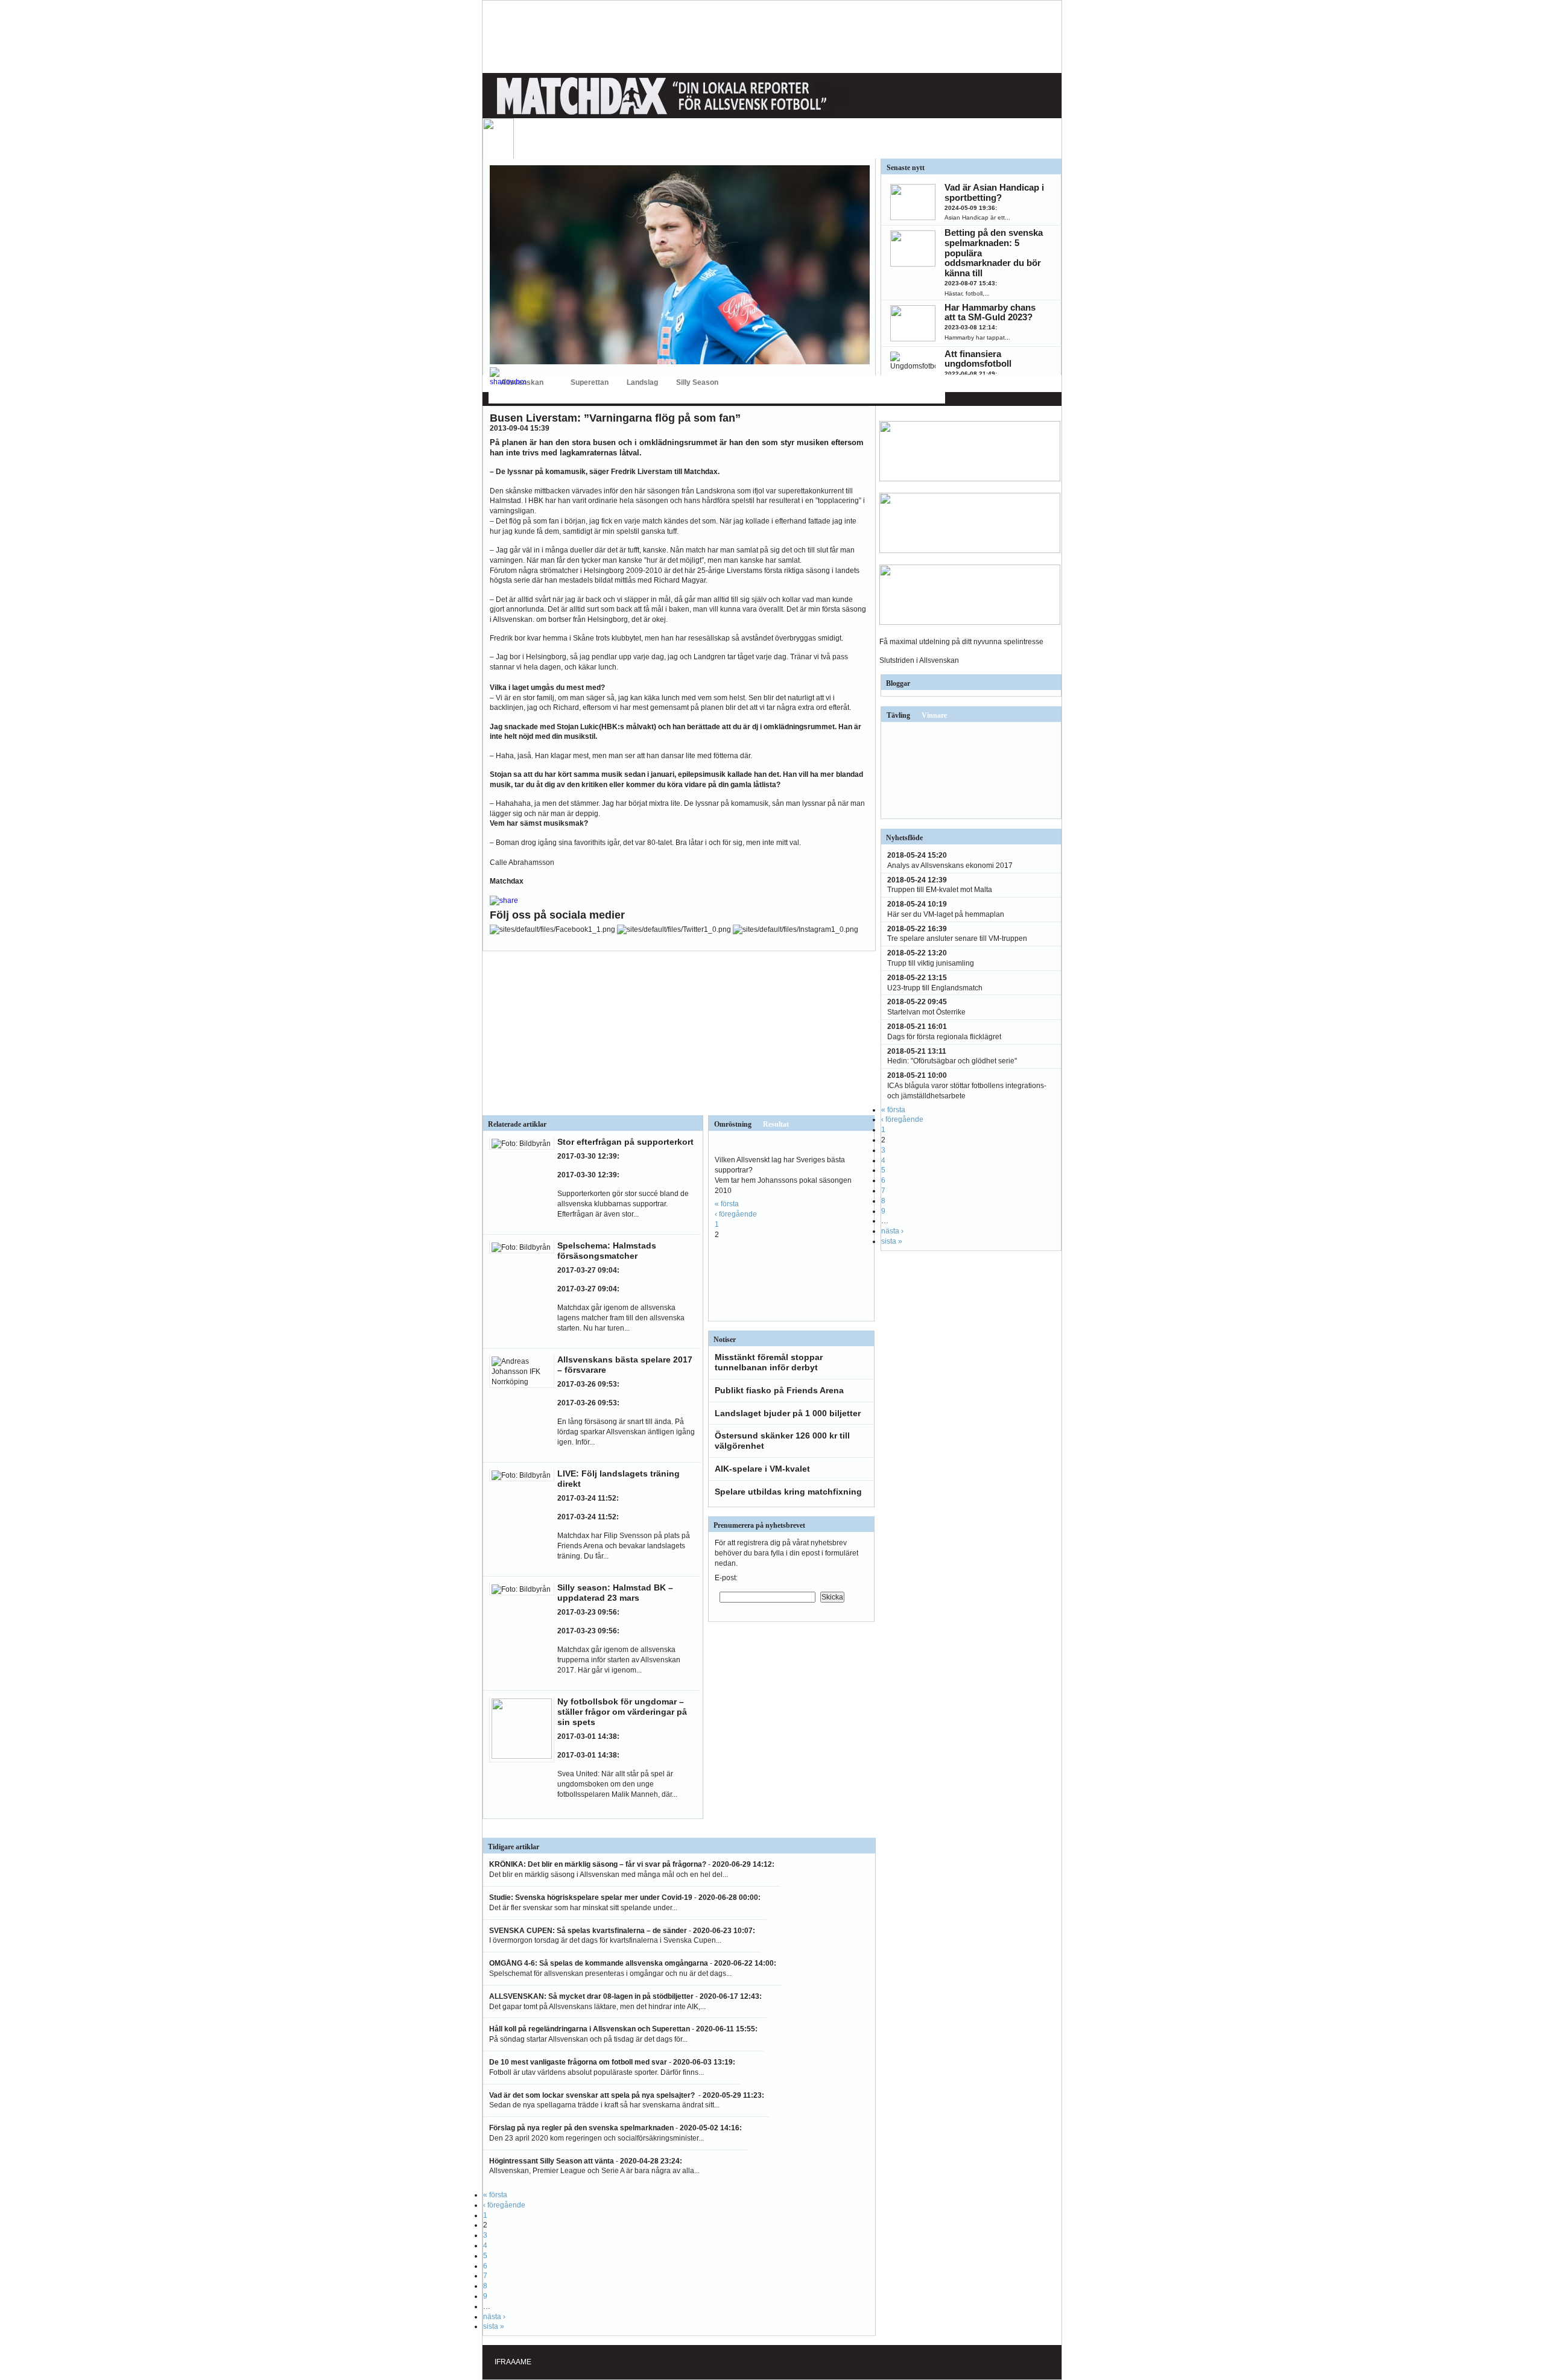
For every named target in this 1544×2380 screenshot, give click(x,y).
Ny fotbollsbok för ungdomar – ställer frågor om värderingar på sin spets (622, 1712)
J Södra (744, 333)
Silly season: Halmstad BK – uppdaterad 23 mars (615, 1593)
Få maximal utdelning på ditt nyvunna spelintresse (961, 642)
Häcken (709, 333)
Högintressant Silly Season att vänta (552, 2161)
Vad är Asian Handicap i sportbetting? (994, 192)
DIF (540, 333)
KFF (773, 333)
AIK (518, 333)
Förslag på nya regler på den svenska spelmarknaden (581, 2128)
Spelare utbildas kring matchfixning (788, 1492)
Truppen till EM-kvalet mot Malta (940, 890)
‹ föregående (736, 1214)
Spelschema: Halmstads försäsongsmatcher (607, 1251)
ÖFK (927, 333)
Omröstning (733, 1124)
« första (727, 1204)
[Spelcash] (970, 479)
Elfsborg (569, 333)
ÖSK (902, 333)
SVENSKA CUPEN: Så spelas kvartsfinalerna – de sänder (588, 1931)
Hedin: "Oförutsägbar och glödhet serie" (952, 1061)
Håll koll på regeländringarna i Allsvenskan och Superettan (590, 2029)
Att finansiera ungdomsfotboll (978, 359)
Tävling (898, 715)
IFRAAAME (513, 2362)
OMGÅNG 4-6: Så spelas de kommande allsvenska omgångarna (599, 1963)
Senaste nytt (906, 168)
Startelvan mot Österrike (926, 1012)
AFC (495, 333)
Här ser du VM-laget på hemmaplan (946, 914)
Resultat (776, 1124)
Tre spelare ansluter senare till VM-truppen (957, 938)
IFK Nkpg (828, 333)
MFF (797, 333)
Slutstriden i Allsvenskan (919, 660)
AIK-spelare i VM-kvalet (762, 1469)
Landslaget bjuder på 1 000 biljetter (788, 1413)
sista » (494, 2326)
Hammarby (670, 333)
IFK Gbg (605, 333)
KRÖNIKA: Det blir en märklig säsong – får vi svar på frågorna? (598, 1864)
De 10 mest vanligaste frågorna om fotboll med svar (578, 2062)
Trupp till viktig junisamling (931, 963)
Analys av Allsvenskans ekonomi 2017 (950, 866)
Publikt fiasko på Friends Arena (779, 1390)
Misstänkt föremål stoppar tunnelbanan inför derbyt (769, 1362)
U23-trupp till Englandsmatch (935, 988)
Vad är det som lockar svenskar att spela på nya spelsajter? (593, 2095)
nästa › (494, 2317)
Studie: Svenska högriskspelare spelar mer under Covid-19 (591, 1897)
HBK (635, 333)
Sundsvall (868, 333)
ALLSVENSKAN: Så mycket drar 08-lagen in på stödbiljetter (591, 1996)
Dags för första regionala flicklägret (944, 1037)
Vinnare (934, 715)
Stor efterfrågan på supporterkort (625, 1142)
